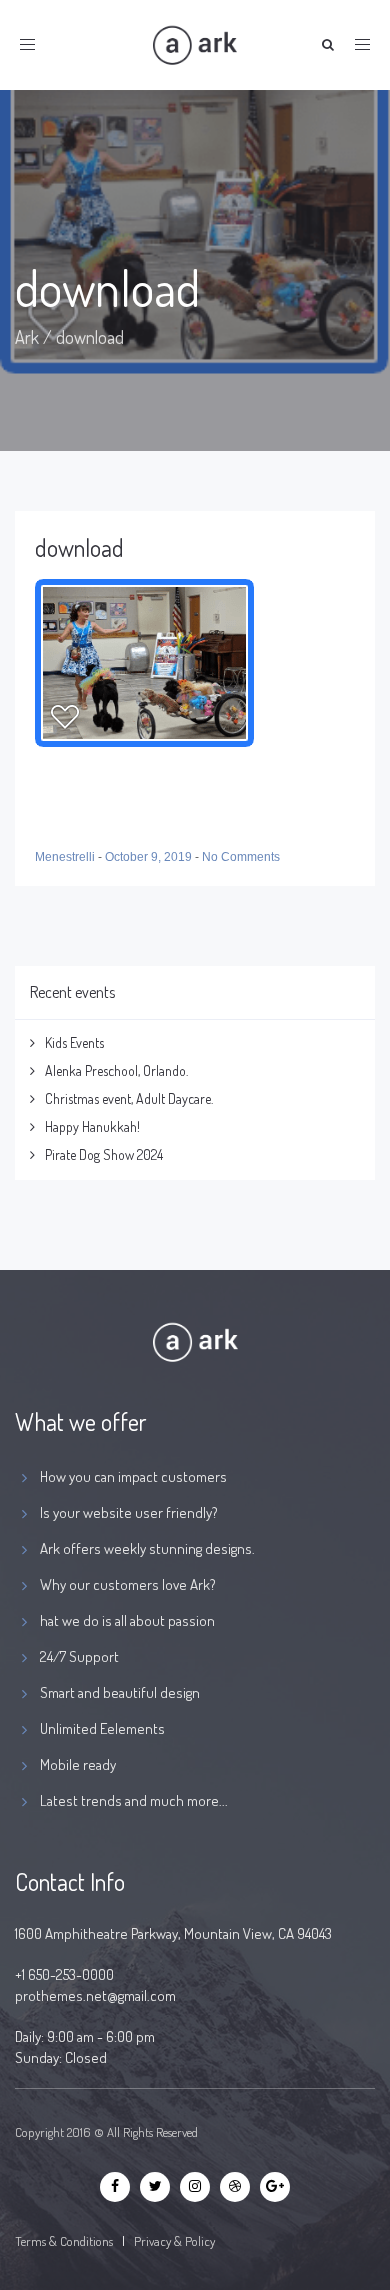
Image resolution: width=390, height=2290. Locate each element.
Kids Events (74, 1042)
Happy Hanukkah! (92, 1126)
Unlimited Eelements (102, 1728)
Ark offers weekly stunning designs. (147, 1548)
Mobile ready (78, 1764)
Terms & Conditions (64, 2241)
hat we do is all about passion (127, 1620)
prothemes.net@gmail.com (95, 1995)
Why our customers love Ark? (128, 1584)
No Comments (241, 857)
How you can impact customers (133, 1476)
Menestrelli (66, 857)
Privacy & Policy (174, 2241)
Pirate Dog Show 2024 (104, 1154)
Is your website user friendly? (129, 1512)
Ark (27, 337)
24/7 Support (79, 1656)
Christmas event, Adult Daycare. (129, 1098)
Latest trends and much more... (134, 1800)
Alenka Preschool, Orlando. (116, 1070)
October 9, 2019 (150, 857)
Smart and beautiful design (120, 1692)
